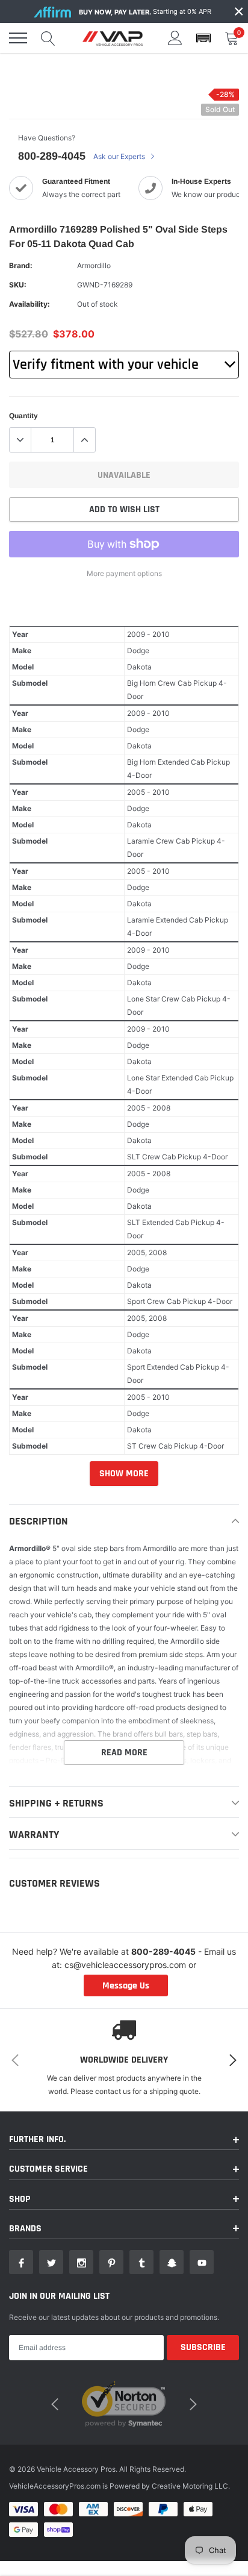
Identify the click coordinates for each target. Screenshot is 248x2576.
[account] (175, 38)
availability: (29, 304)
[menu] (18, 38)
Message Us (126, 1986)
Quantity (23, 416)
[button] (203, 38)
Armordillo (94, 265)
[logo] (113, 38)
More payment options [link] (124, 573)
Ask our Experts (120, 156)
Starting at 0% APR (145, 12)
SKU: (18, 285)
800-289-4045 (52, 156)
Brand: (21, 265)
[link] (21, 2262)
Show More (124, 1474)
